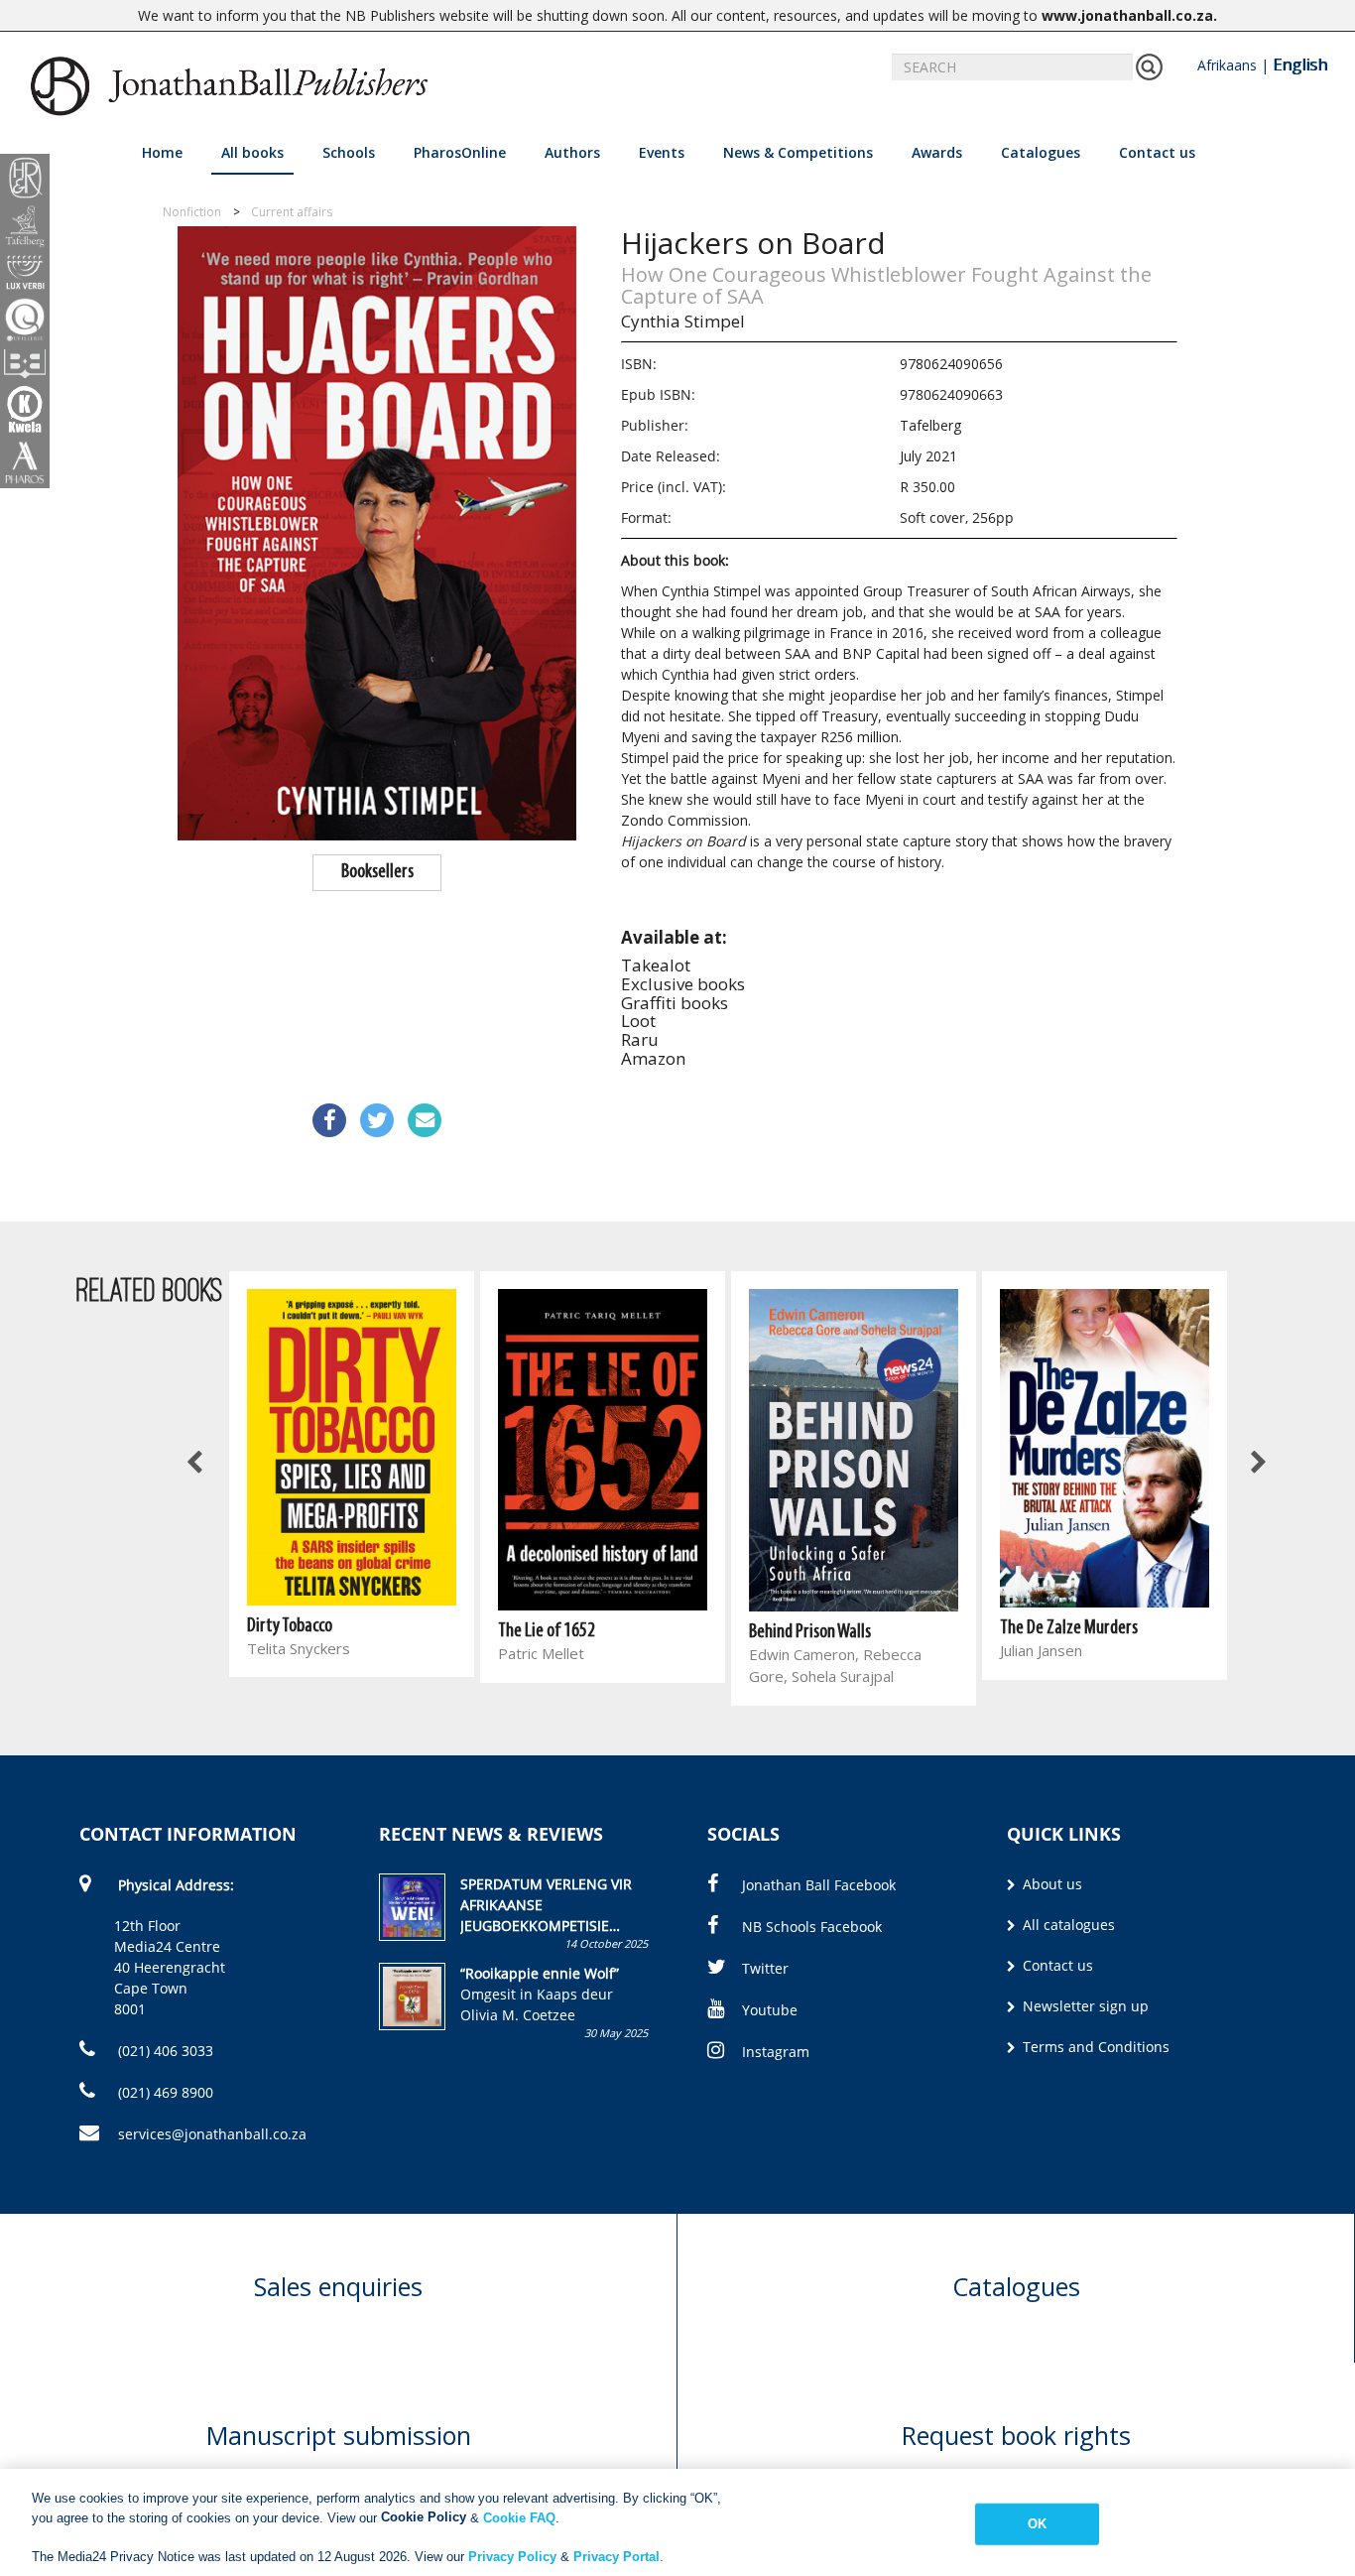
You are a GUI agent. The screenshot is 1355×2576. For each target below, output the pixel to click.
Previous (196, 1464)
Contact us (1157, 152)
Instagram (776, 2052)
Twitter (765, 1968)
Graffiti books (675, 1003)
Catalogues (1041, 152)
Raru (640, 1039)
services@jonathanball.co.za (212, 2134)
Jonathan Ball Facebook (819, 1885)
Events (662, 152)
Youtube (770, 2010)
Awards (937, 152)
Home (162, 152)
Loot (638, 1021)
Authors (572, 152)
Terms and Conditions (1094, 2047)
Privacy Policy (512, 2556)
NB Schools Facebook (812, 1927)
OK (1037, 2524)
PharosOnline (460, 152)
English (1300, 64)
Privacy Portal (616, 2556)
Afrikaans (1227, 65)
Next (1257, 1464)
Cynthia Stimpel (683, 321)
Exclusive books (683, 984)
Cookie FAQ (519, 2517)
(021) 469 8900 (164, 2092)
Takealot (656, 965)
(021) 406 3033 (164, 2051)
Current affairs (292, 212)
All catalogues (1067, 1925)
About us (1050, 1884)
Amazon (653, 1058)
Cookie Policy (424, 2517)
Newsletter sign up (1084, 2006)
